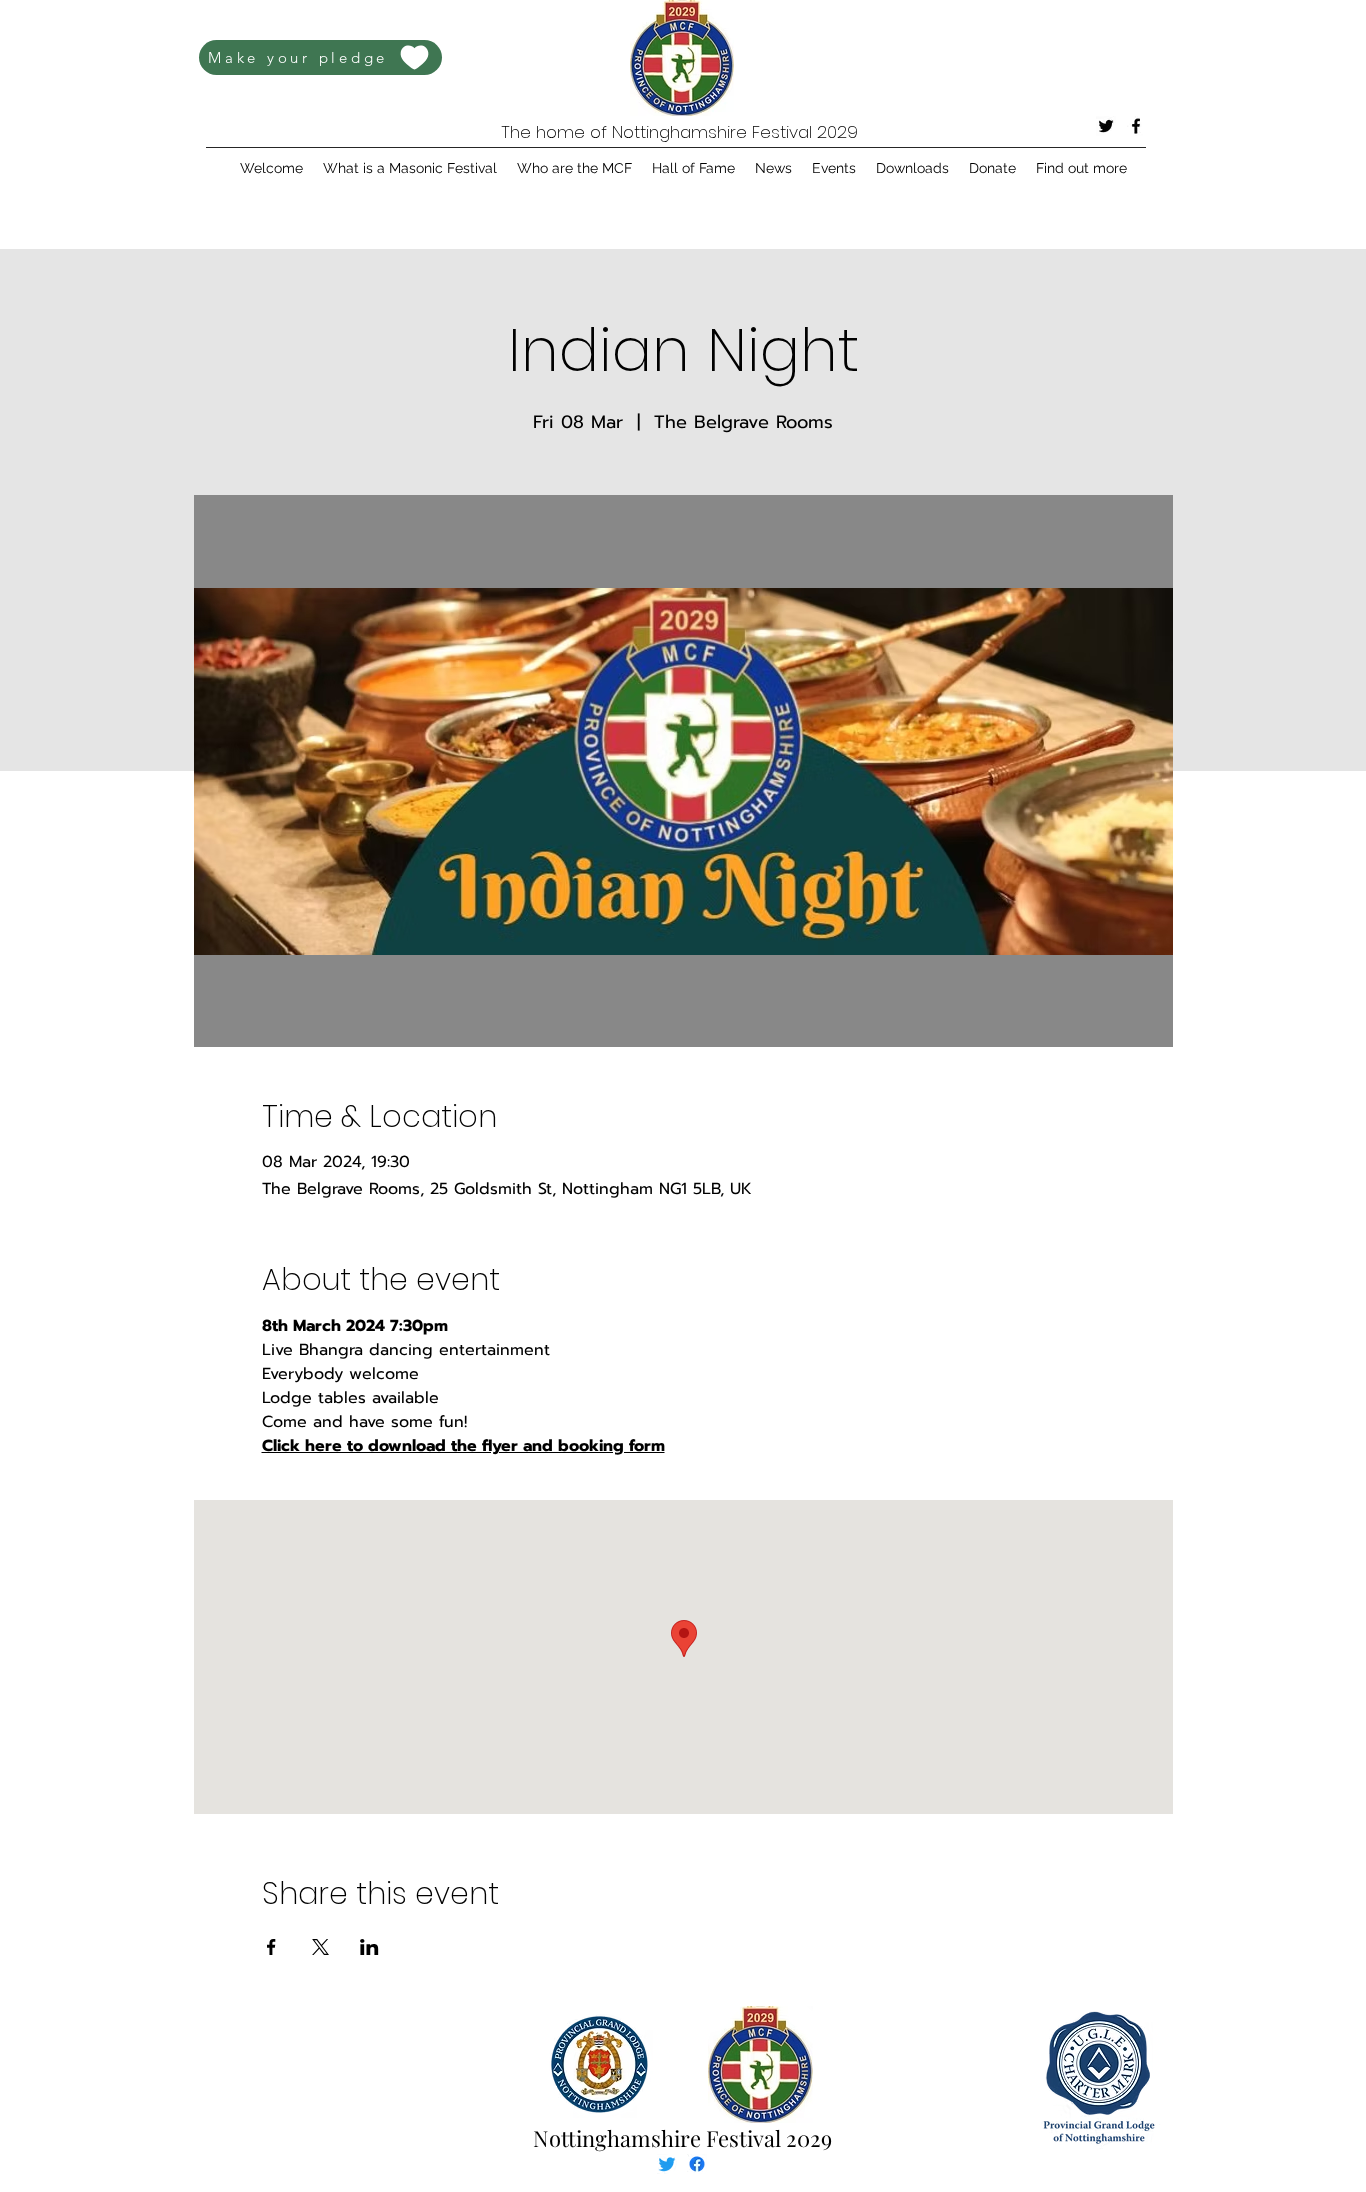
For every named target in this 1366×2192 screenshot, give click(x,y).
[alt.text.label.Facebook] (1136, 126)
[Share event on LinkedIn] (369, 1947)
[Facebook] (697, 2164)
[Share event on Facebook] (271, 1947)
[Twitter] (667, 2164)
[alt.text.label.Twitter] (1106, 126)
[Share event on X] (320, 1947)
